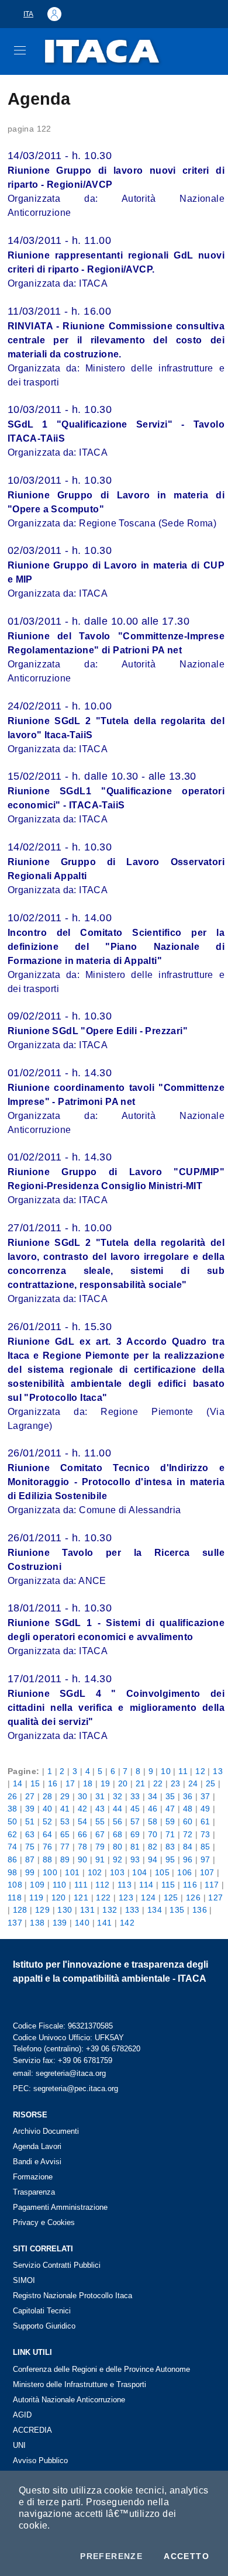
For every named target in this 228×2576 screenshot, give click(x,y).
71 (170, 1834)
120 (59, 1897)
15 (35, 1783)
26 (13, 1796)
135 (177, 1910)
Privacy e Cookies (44, 2222)
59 (170, 1821)
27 (30, 1796)
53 (65, 1821)
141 (104, 1923)
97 (205, 1859)
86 (13, 1859)
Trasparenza (34, 2192)
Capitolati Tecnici (42, 2311)
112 (102, 1885)
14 (18, 1783)
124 (148, 1897)
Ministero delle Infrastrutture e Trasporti (80, 2384)
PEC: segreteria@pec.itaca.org (65, 2088)
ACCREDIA (32, 2430)
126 (193, 1897)
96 (188, 1859)
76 (48, 1847)
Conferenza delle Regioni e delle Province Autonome (101, 2369)
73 (205, 1834)
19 (106, 1783)
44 (118, 1809)
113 (125, 1885)
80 (118, 1847)
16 (53, 1783)
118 (15, 1897)
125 (171, 1897)
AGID (22, 2415)
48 (188, 1809)
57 (135, 1821)
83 (170, 1847)
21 (141, 1783)
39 (30, 1809)
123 (126, 1897)
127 (215, 1897)
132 (110, 1910)
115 (168, 1885)
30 (83, 1796)
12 (200, 1771)
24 (193, 1783)
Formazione (33, 2177)
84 (188, 1847)
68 (118, 1834)
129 (42, 1910)
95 (170, 1859)
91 (100, 1859)
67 (100, 1834)
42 (83, 1809)
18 (88, 1783)
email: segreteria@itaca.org (59, 2073)
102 (95, 1872)
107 (207, 1872)
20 (123, 1783)
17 (70, 1783)
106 (184, 1872)
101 (72, 1872)
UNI (19, 2445)
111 (81, 1885)
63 (30, 1834)
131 (87, 1910)
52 (48, 1821)
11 (183, 1771)
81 (135, 1847)
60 (188, 1821)
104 (139, 1872)
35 (170, 1796)
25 (211, 1783)
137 (15, 1923)
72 (188, 1834)
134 (155, 1910)
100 (50, 1872)
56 (118, 1821)
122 (103, 1897)
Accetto (186, 2556)
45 (135, 1809)
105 (162, 1872)
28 (48, 1796)
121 (81, 1897)
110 (60, 1885)
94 (153, 1859)
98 (13, 1872)
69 (135, 1834)
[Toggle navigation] (20, 50)
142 (127, 1923)
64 (48, 1834)
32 (118, 1796)
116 (190, 1885)
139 (60, 1923)
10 (166, 1771)
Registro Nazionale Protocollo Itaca (72, 2296)
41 (65, 1809)
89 (65, 1859)
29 (65, 1796)
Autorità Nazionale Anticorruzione (69, 2400)
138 (37, 1923)
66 (83, 1834)
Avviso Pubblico (40, 2460)
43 (100, 1809)
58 (153, 1821)
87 (30, 1859)
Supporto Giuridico (44, 2326)
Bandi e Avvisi (37, 2162)
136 (200, 1910)
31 (100, 1796)
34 (153, 1796)
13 (218, 1771)
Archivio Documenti (46, 2131)
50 (13, 1821)
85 (205, 1847)
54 (83, 1821)
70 (153, 1834)
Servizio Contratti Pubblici (57, 2265)
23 (176, 1783)
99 (30, 1872)
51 (30, 1821)
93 (135, 1859)
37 (205, 1796)
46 (153, 1809)
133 (132, 1910)
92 (118, 1859)
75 (30, 1847)
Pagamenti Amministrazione (60, 2207)
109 (37, 1885)
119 (36, 1897)
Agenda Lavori (37, 2146)
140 (82, 1923)
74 (13, 1847)
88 (48, 1859)
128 (20, 1910)
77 (65, 1847)
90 (83, 1859)
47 (170, 1809)
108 (15, 1885)
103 (117, 1872)
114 (146, 1885)
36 (188, 1796)
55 (100, 1821)
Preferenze (111, 2556)
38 (13, 1809)
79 (100, 1847)
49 (205, 1809)
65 (65, 1834)
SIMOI (24, 2280)
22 (158, 1783)
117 (212, 1885)
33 (135, 1796)
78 (83, 1847)
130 (65, 1910)
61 (205, 1821)
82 (153, 1847)
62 (13, 1834)
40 (48, 1809)
